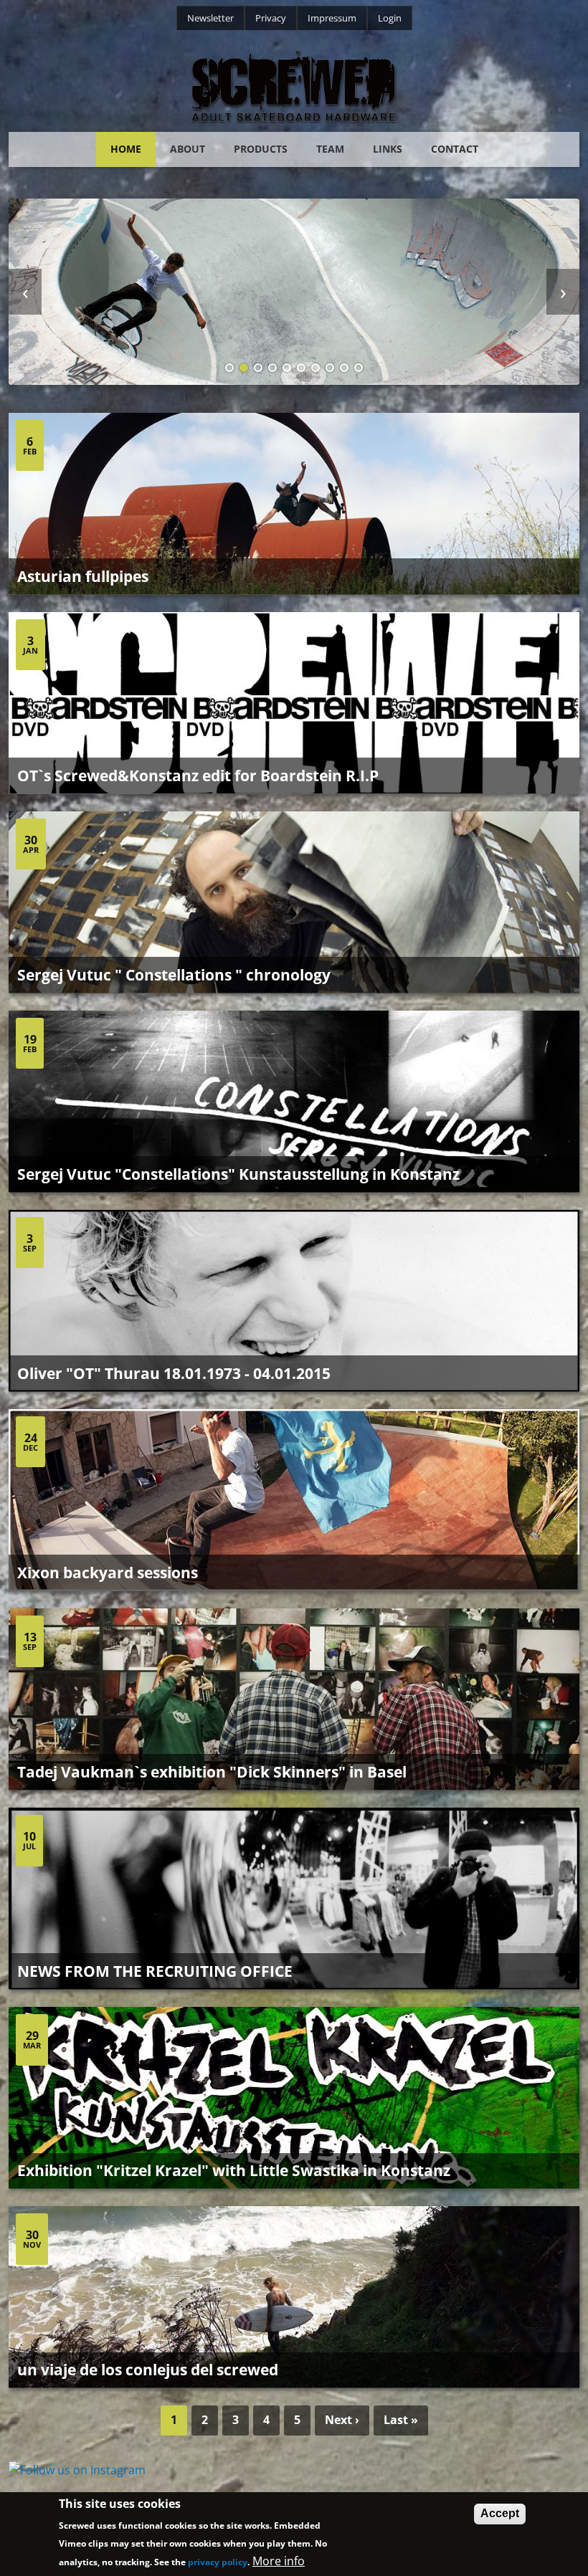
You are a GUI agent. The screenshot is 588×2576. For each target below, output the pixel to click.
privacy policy (218, 2562)
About (188, 149)
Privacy (271, 18)
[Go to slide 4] (272, 368)
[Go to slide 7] (316, 368)
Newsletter (210, 18)
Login (390, 18)
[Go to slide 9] (344, 368)
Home (126, 149)
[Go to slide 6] (301, 368)
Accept (500, 2513)
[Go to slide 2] (244, 368)
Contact (455, 149)
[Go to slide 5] (287, 368)
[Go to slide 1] (229, 368)
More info (279, 2561)
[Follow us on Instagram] (294, 2471)
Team (330, 149)
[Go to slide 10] (359, 368)
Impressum (332, 18)
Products (261, 149)
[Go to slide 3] (258, 368)
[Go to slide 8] (330, 368)
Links (388, 149)
